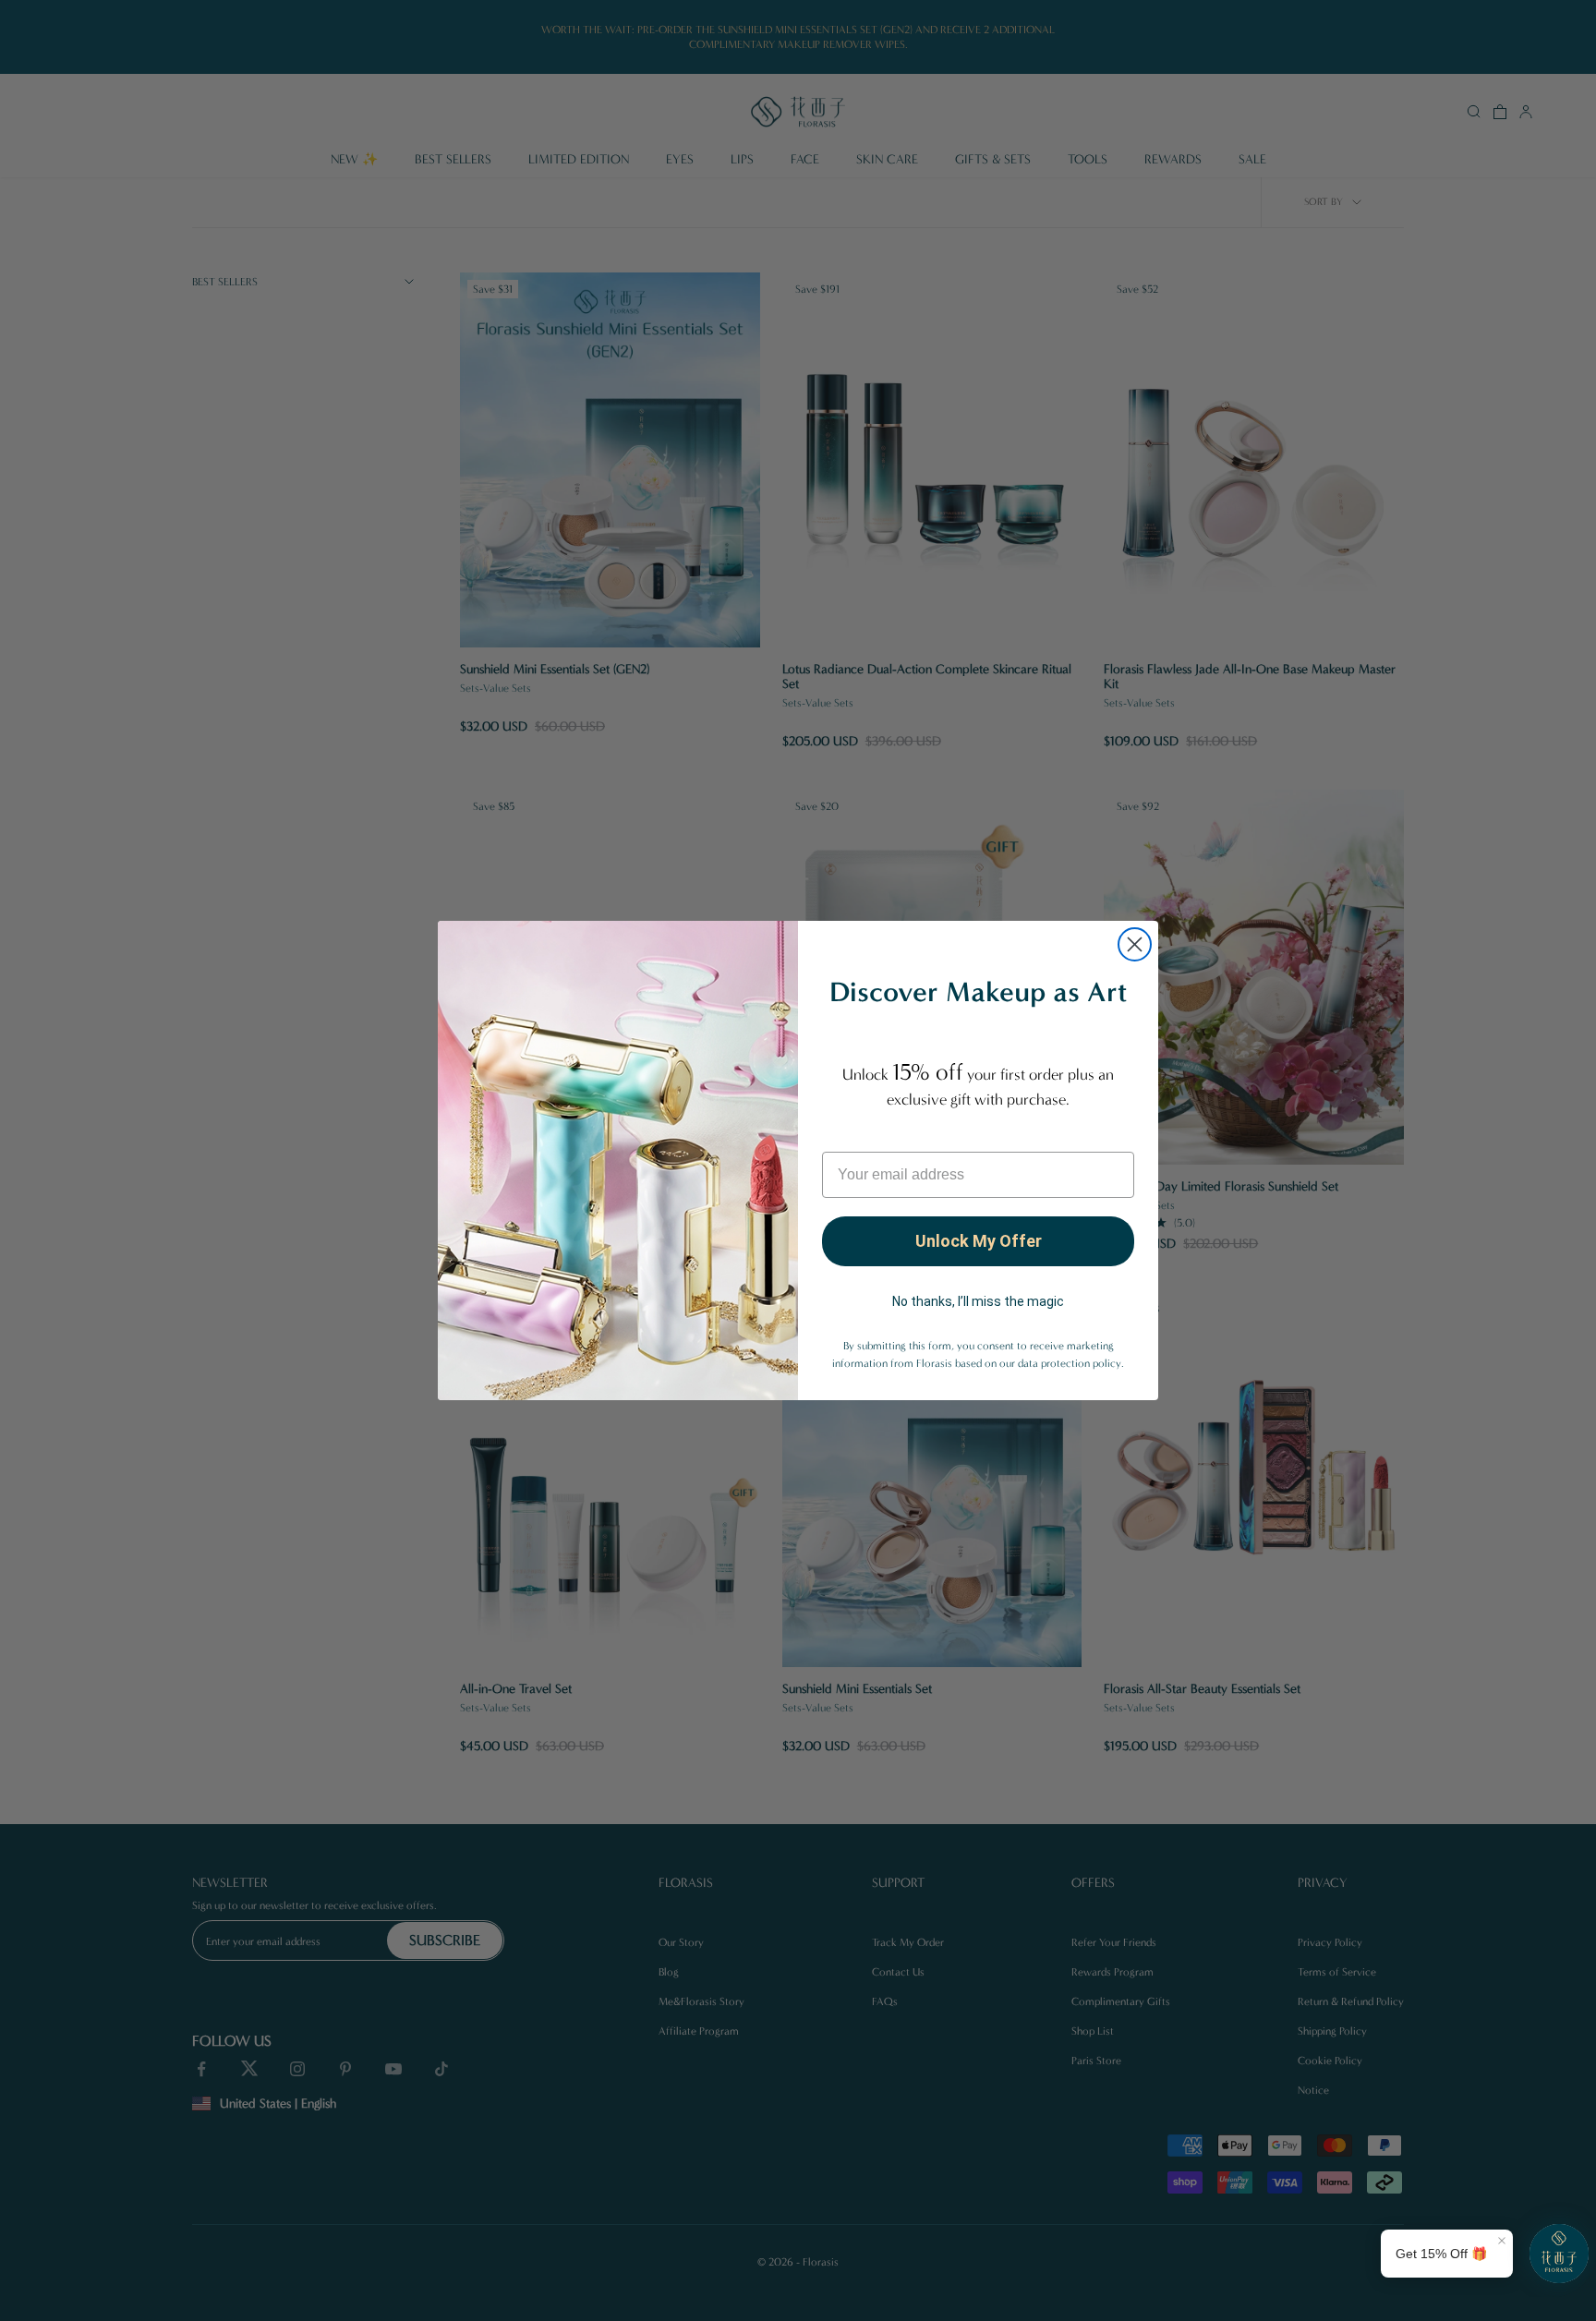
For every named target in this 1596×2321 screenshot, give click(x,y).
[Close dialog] (1135, 944)
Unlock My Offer (979, 1241)
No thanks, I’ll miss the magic (978, 1301)
